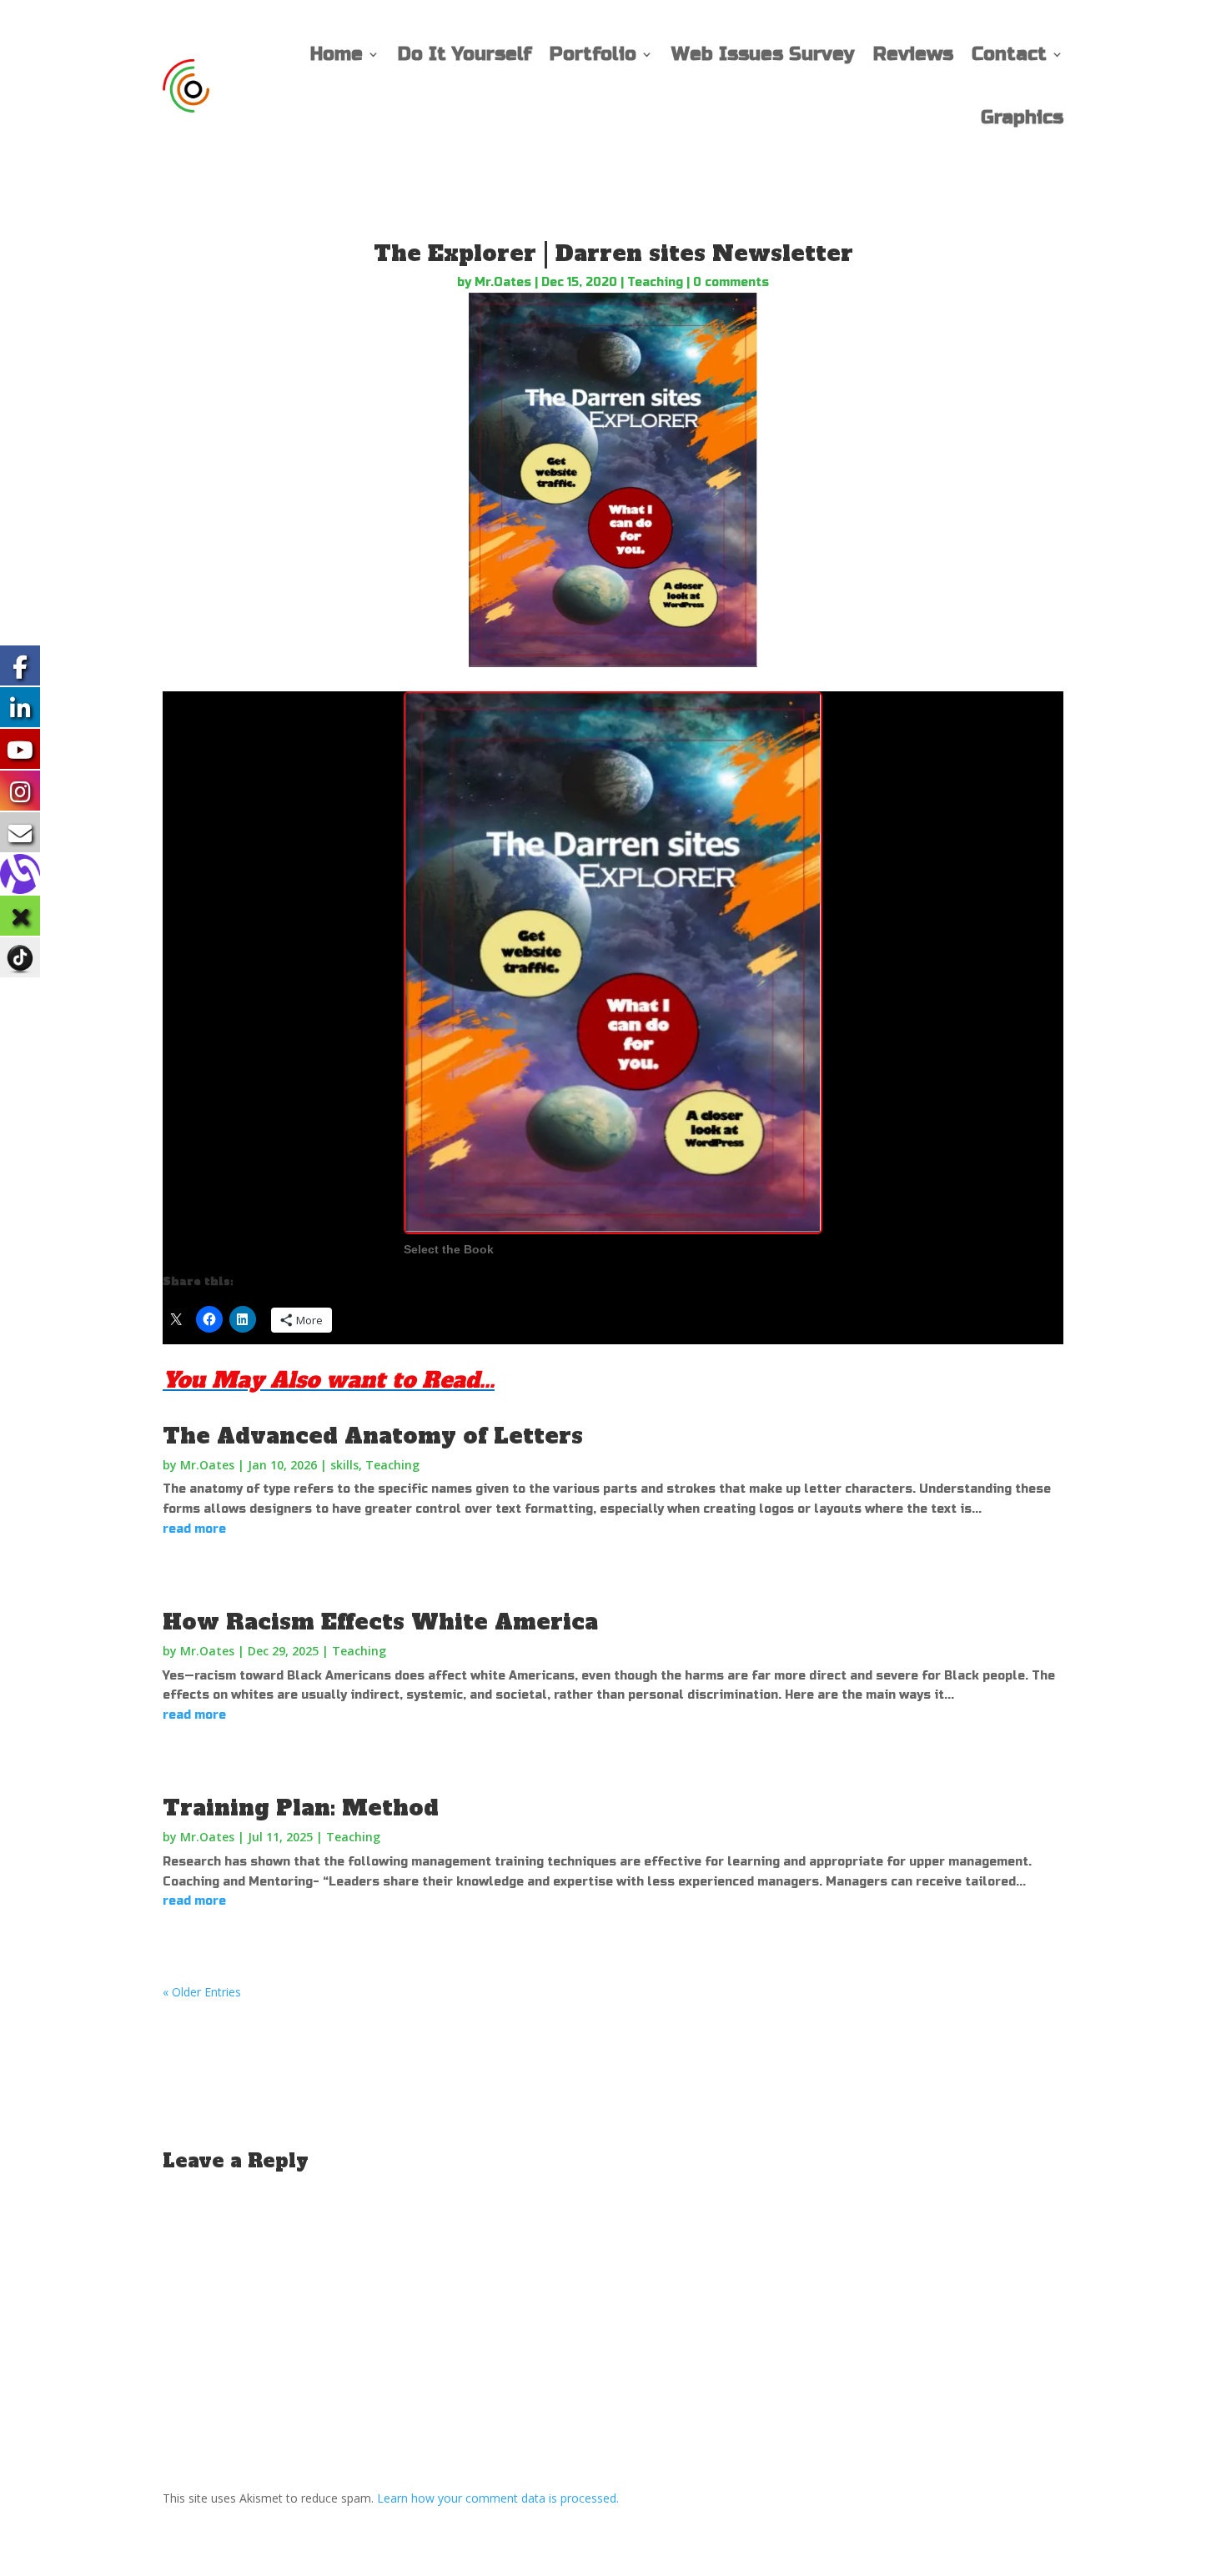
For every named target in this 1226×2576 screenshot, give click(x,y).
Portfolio (593, 54)
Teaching (655, 282)
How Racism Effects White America (380, 1622)
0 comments (731, 282)
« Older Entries (202, 1992)
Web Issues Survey (763, 54)
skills (344, 1465)
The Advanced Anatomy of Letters (373, 1436)
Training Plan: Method (301, 1808)
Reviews (913, 54)
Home (337, 54)
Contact (1009, 54)
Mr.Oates (503, 282)
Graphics (1022, 118)
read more (194, 1529)
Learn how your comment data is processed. (498, 2498)
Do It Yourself (465, 54)
